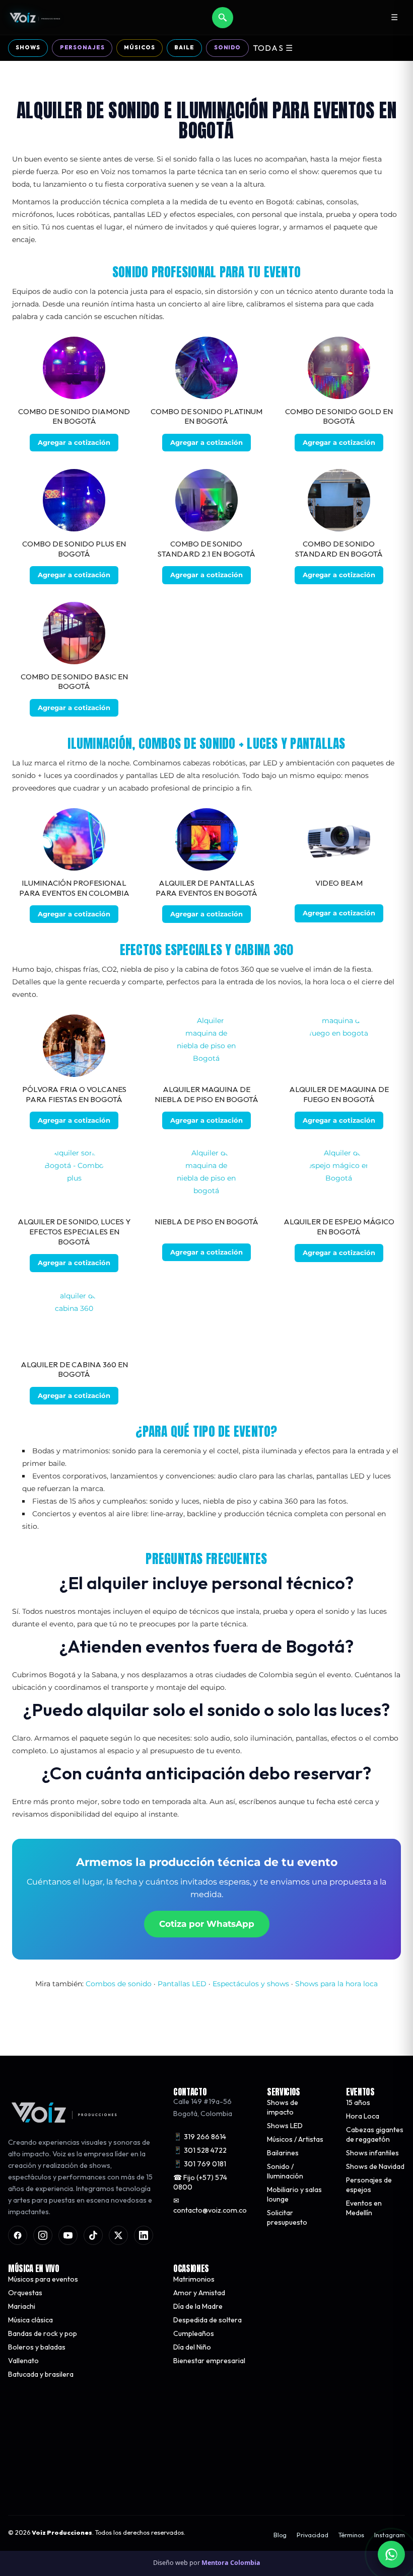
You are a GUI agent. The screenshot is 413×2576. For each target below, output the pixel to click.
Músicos (139, 47)
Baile (184, 47)
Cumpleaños (194, 2333)
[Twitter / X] (118, 2235)
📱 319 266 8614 (200, 2136)
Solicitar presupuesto (287, 2217)
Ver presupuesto (298, 2481)
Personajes (82, 47)
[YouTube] (68, 2235)
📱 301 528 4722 (200, 2150)
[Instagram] (43, 2235)
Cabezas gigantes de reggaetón (375, 2134)
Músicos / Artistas (295, 2139)
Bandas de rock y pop (43, 2333)
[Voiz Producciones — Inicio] (35, 18)
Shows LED (285, 2126)
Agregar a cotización (74, 442)
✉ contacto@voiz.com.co (210, 2205)
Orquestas (25, 2293)
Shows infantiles (372, 2153)
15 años (358, 2102)
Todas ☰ (273, 48)
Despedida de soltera (208, 2320)
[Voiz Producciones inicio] (81, 2113)
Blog (280, 2535)
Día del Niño (192, 2347)
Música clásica (30, 2320)
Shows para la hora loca (336, 1984)
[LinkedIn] (144, 2235)
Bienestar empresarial (209, 2361)
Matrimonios (194, 2279)
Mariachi (22, 2306)
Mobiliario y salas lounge (294, 2194)
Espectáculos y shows (251, 1984)
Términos (351, 2535)
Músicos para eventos (43, 2279)
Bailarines (283, 2153)
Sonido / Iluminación (285, 2171)
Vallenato (23, 2361)
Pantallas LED (182, 1984)
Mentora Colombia (231, 2563)
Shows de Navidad (375, 2166)
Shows (28, 47)
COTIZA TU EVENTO (113, 2481)
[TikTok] (93, 2235)
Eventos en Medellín (364, 2208)
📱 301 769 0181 (200, 2163)
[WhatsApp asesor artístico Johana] (391, 2554)
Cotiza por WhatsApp (207, 1924)
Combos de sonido (119, 1984)
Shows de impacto (283, 2107)
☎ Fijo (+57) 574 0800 (200, 2182)
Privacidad (313, 2535)
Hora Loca (363, 2116)
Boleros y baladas (37, 2347)
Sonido (227, 47)
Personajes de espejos (369, 2185)
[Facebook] (18, 2235)
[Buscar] (223, 18)
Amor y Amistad (199, 2293)
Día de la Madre (198, 2306)
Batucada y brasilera (41, 2374)
